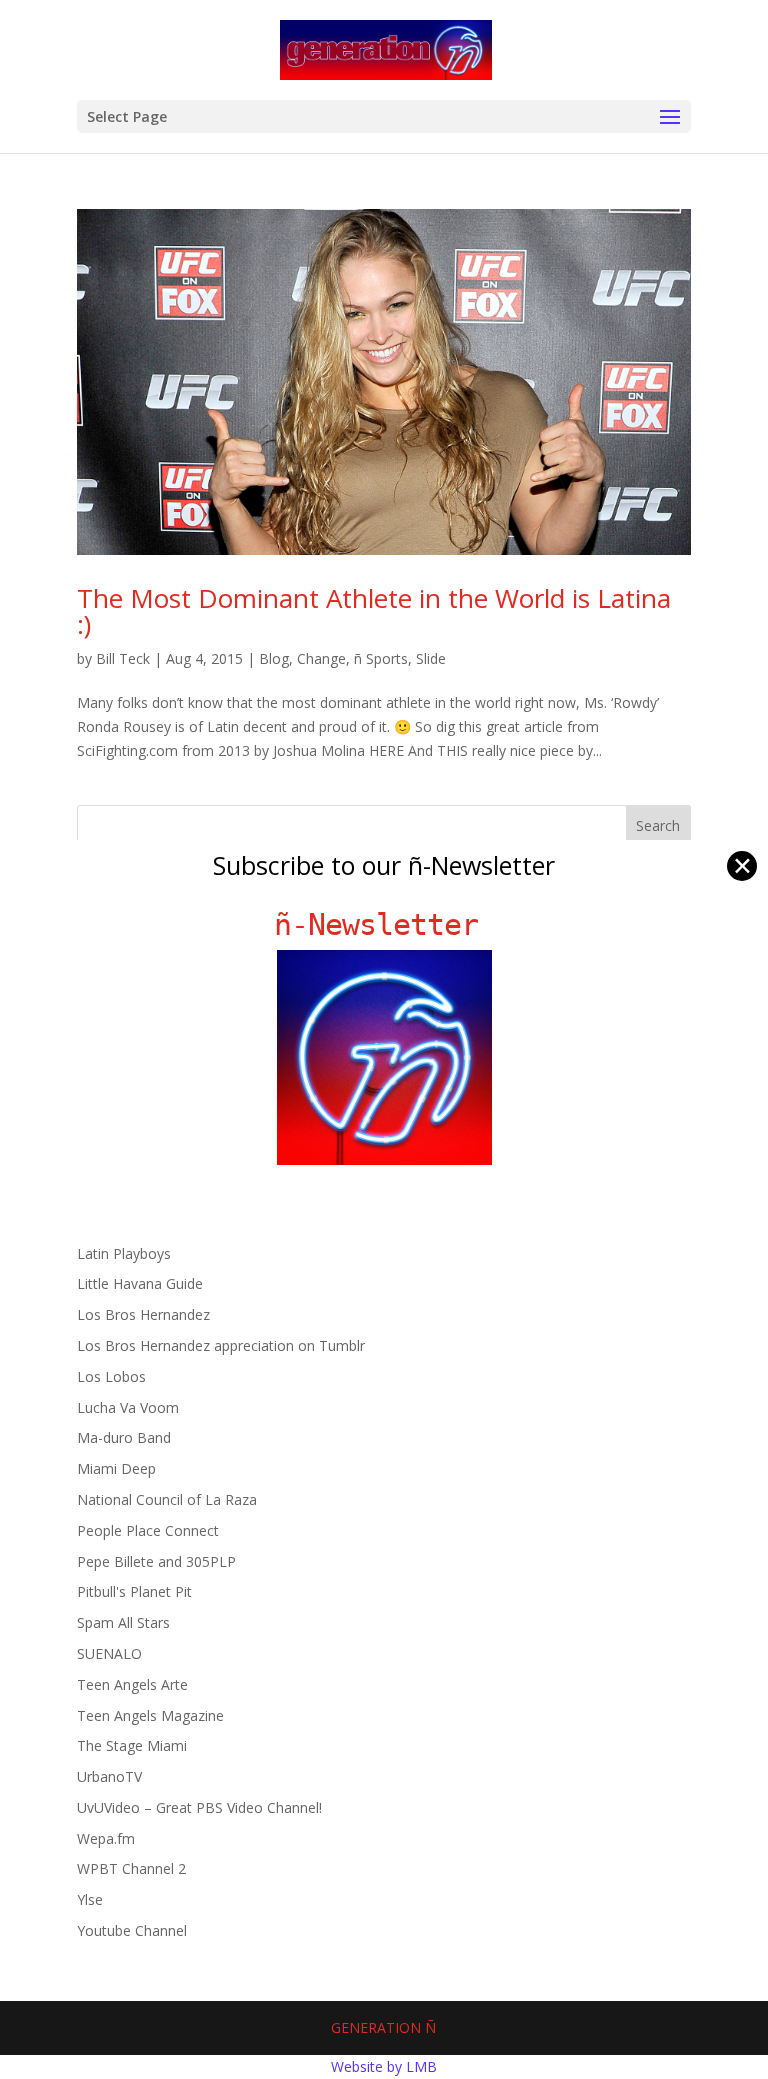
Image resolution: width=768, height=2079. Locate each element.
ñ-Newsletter (384, 924)
